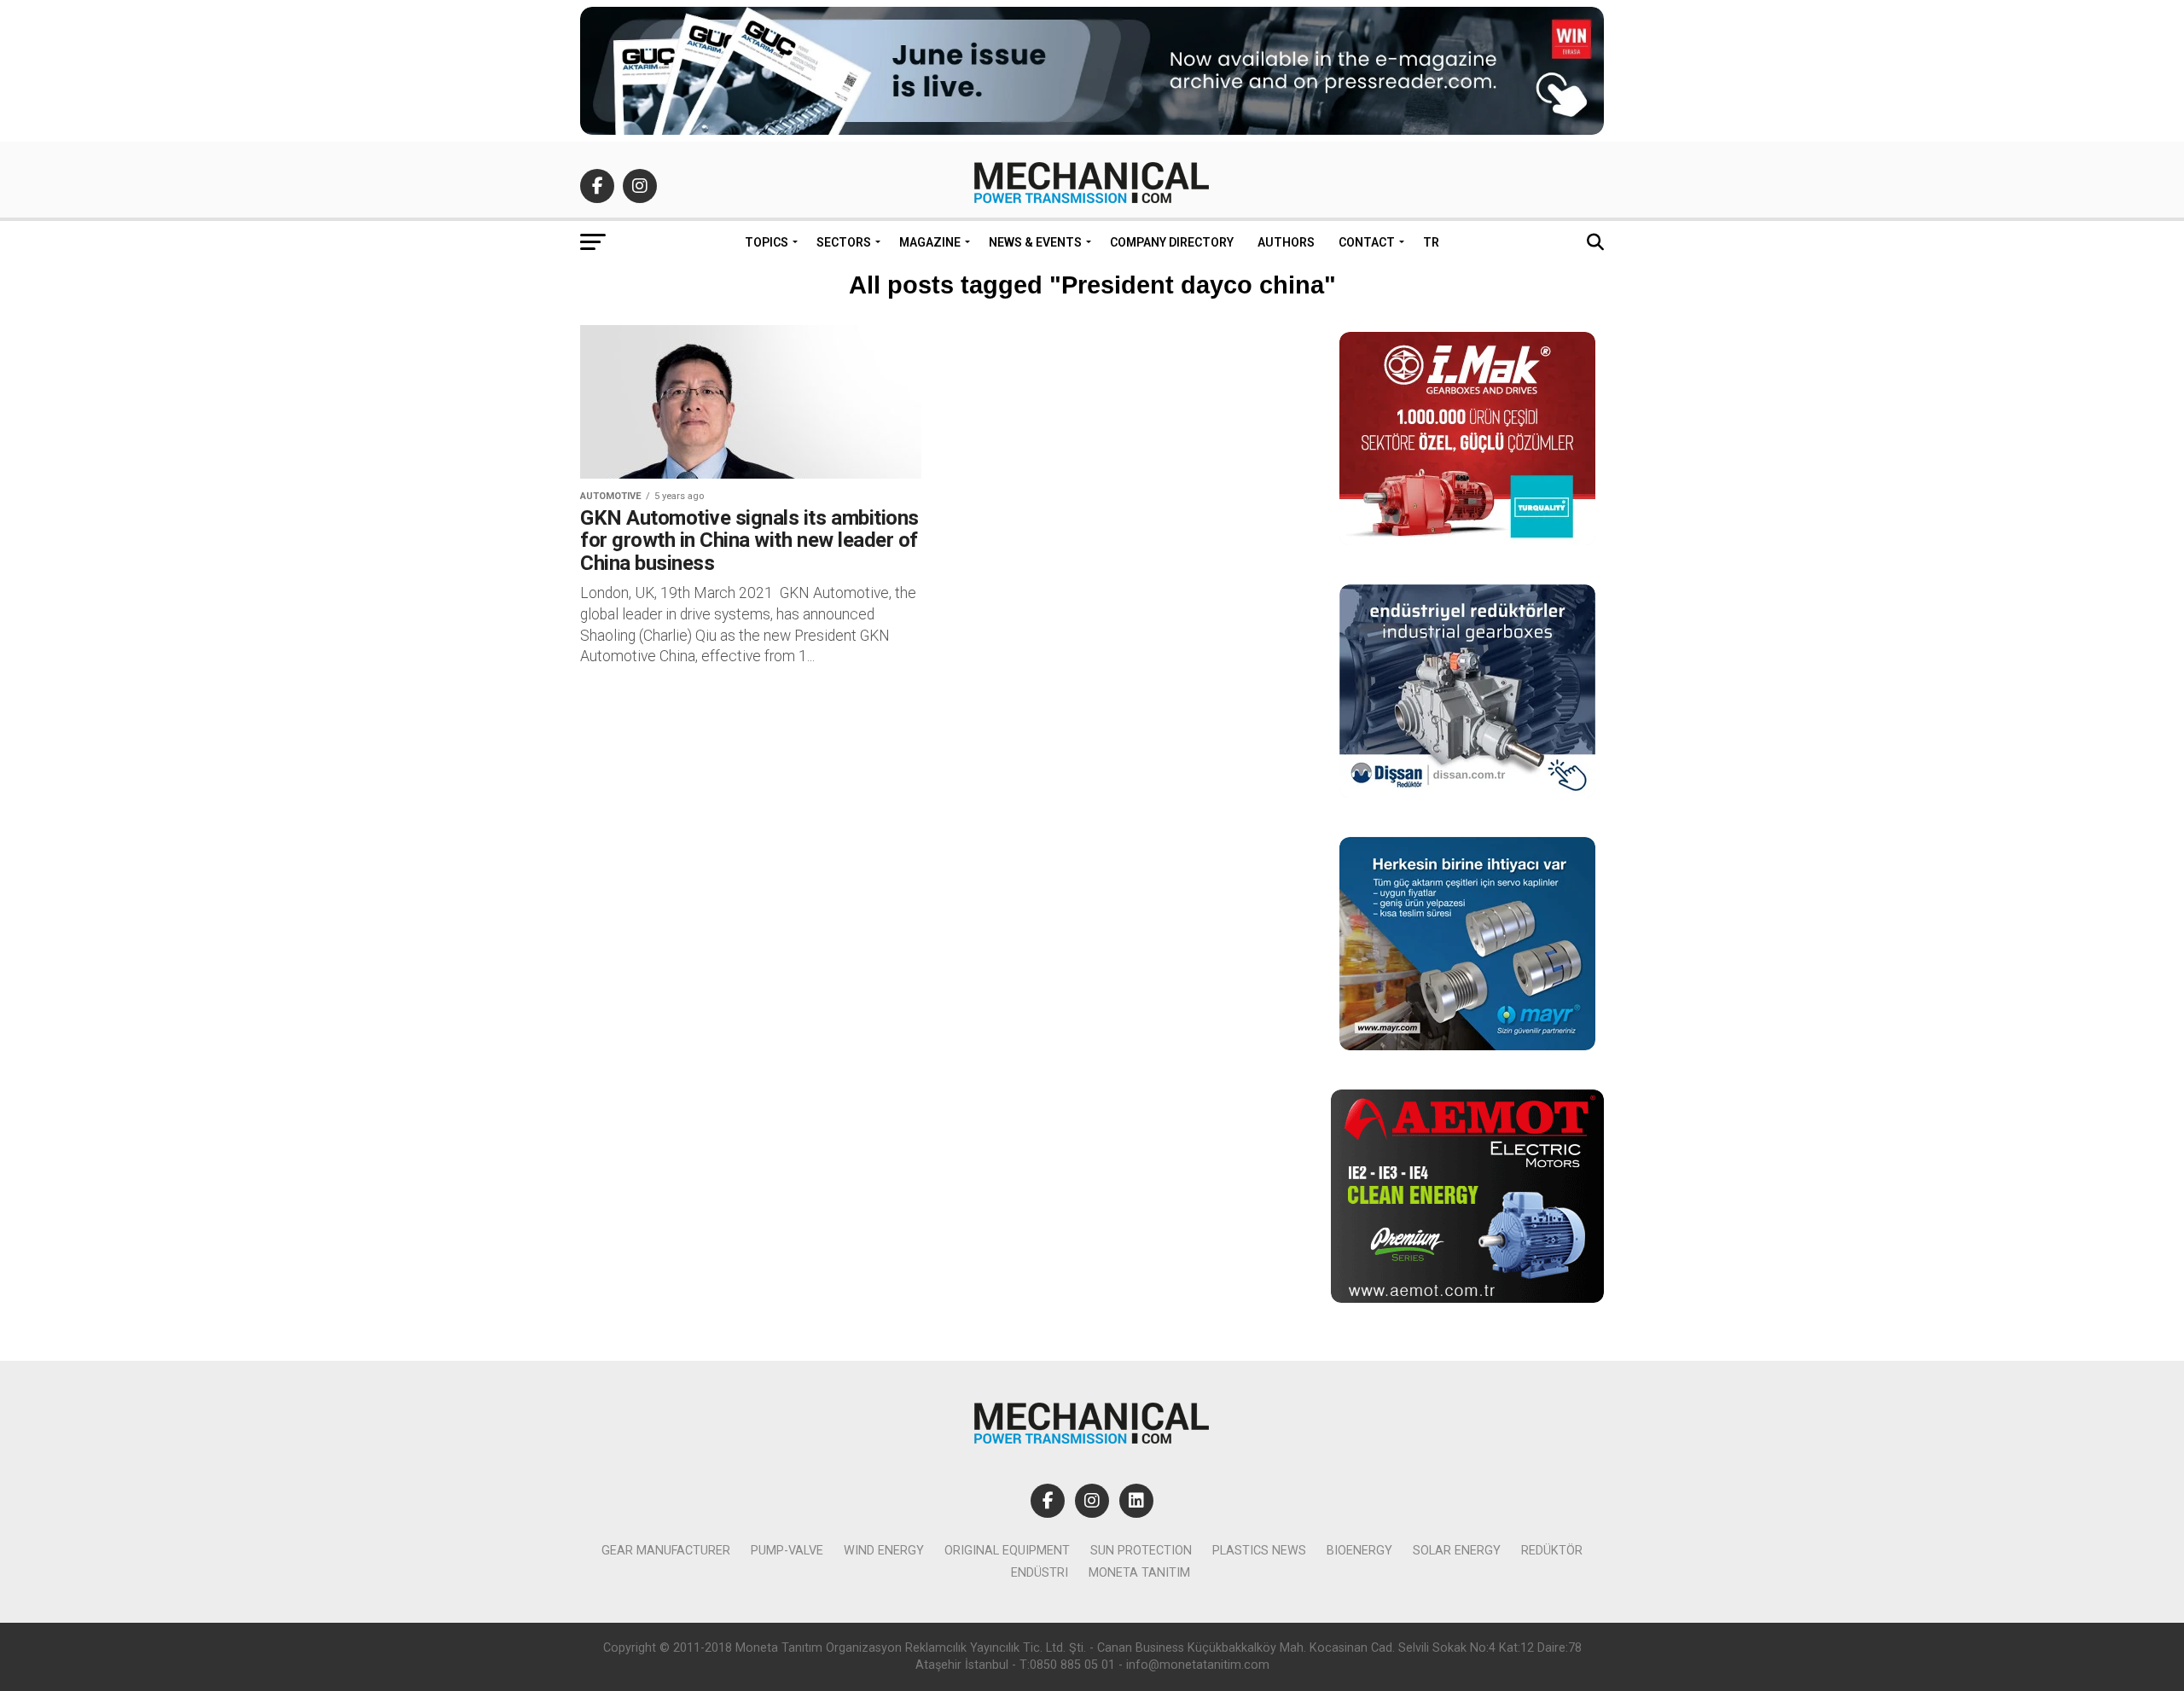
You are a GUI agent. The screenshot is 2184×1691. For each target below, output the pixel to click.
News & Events (1035, 242)
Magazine (930, 242)
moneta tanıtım (1139, 1573)
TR (1431, 242)
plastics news (1259, 1551)
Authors (1286, 242)
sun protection (1141, 1551)
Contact (1367, 242)
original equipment (1007, 1551)
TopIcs (767, 242)
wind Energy (884, 1551)
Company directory (1172, 242)
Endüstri (1040, 1573)
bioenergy (1359, 1551)
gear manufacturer (666, 1551)
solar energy (1457, 1551)
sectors (844, 242)
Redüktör (1552, 1551)
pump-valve (787, 1551)
